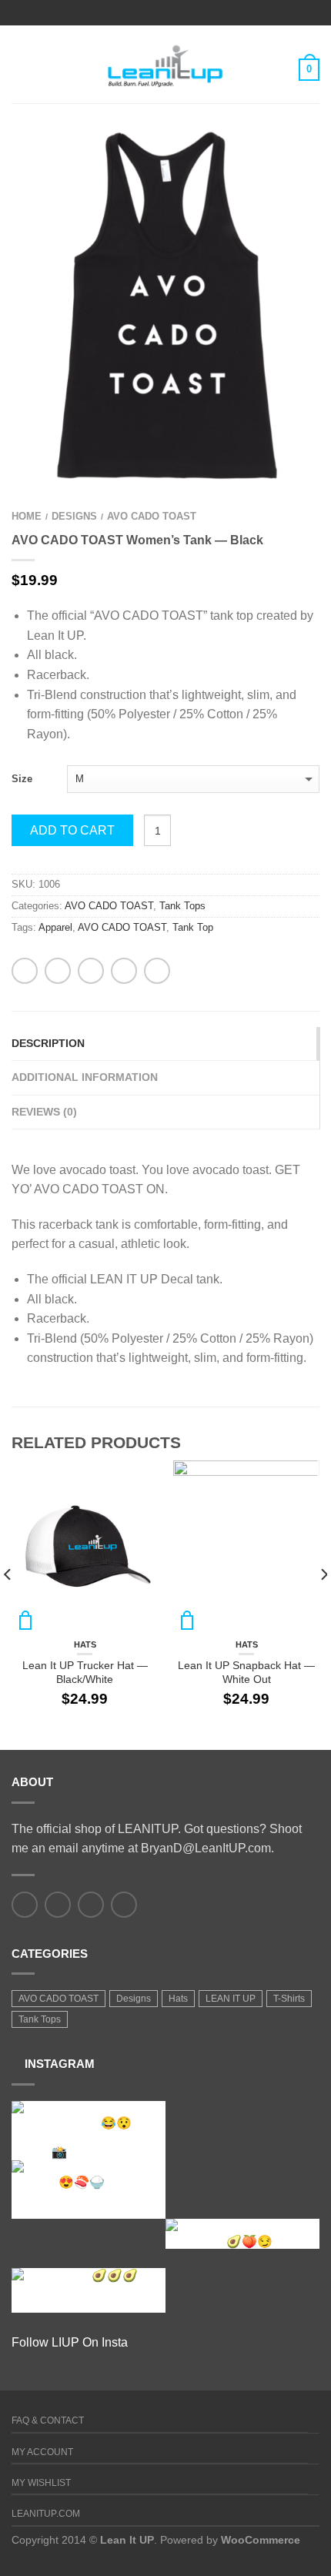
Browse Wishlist (281, 165)
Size (22, 779)
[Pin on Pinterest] (124, 971)
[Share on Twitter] (58, 971)
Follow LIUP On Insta (70, 2342)
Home (27, 516)
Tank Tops (182, 906)
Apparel (55, 927)
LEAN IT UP (231, 1999)
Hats (85, 1644)
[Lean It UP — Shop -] (165, 64)
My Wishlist (41, 2483)
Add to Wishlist (139, 1480)
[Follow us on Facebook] (25, 1905)
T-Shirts (289, 1999)
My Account (42, 2452)
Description (48, 1043)
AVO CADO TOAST (152, 516)
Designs (74, 516)
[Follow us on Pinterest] (91, 1905)
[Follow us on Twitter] (58, 1905)
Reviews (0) (44, 1112)
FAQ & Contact (48, 2420)
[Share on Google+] (157, 971)
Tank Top (193, 927)
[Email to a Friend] (91, 971)
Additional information (85, 1077)
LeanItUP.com (46, 2514)
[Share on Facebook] (25, 971)
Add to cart (72, 830)
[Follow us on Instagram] (124, 1905)
